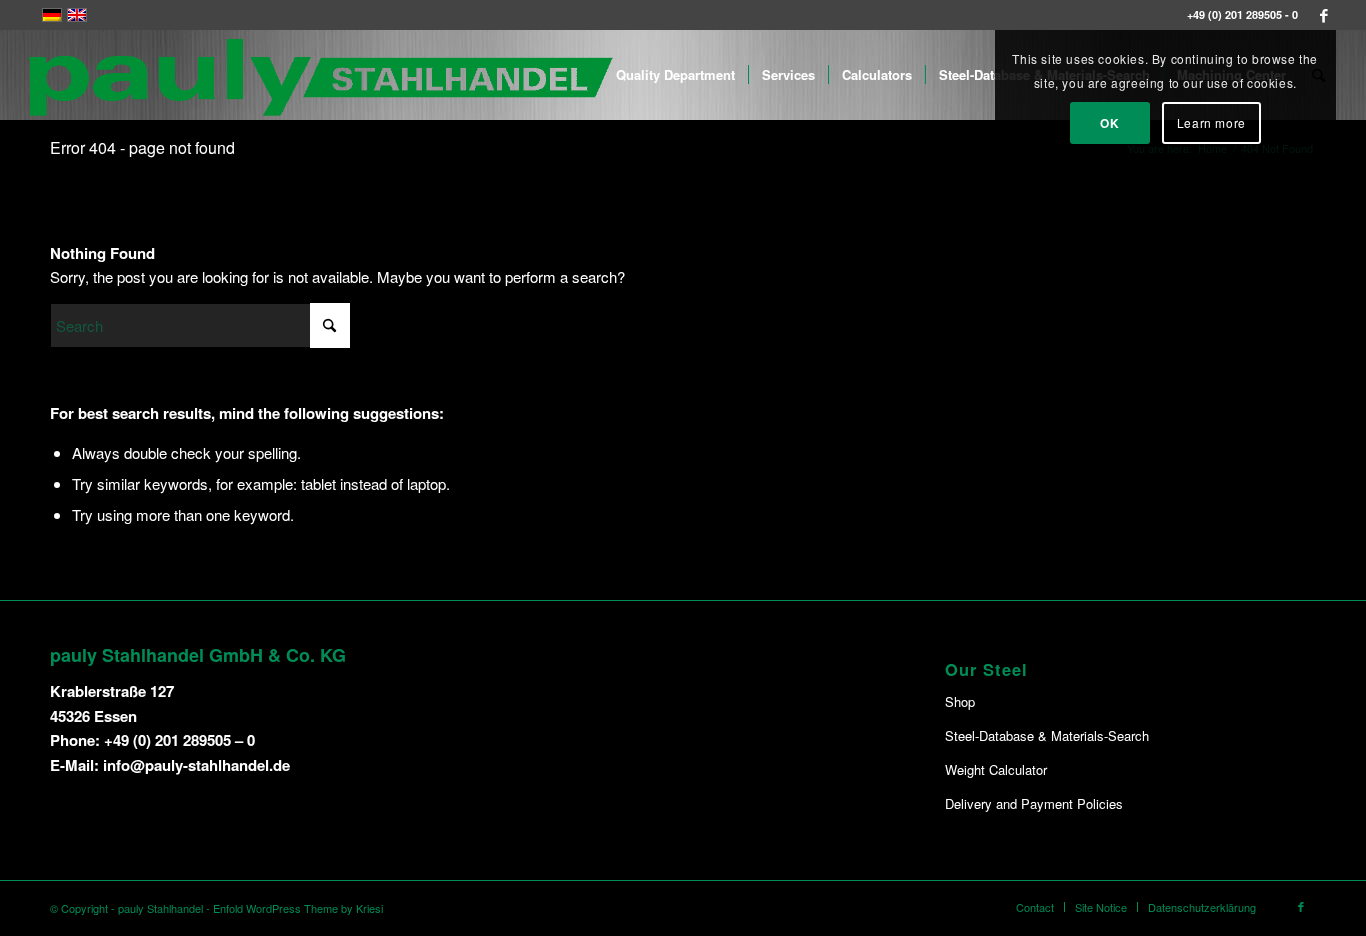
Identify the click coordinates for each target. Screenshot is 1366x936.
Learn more (1211, 122)
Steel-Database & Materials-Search (1047, 735)
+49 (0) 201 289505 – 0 (179, 740)
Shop (960, 701)
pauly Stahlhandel (160, 908)
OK (1109, 123)
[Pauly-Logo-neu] (322, 75)
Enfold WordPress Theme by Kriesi (298, 908)
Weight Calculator (996, 769)
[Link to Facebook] (1324, 15)
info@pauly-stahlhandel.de (196, 765)
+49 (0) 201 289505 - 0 (1242, 14)
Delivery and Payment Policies (1034, 803)
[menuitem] (675, 75)
